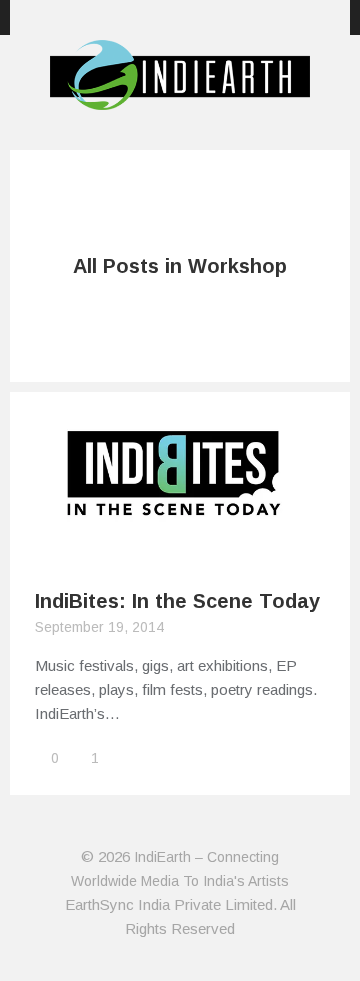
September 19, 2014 (99, 627)
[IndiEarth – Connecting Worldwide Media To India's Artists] (180, 98)
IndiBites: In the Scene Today (177, 601)
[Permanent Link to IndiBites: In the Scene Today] (180, 549)
